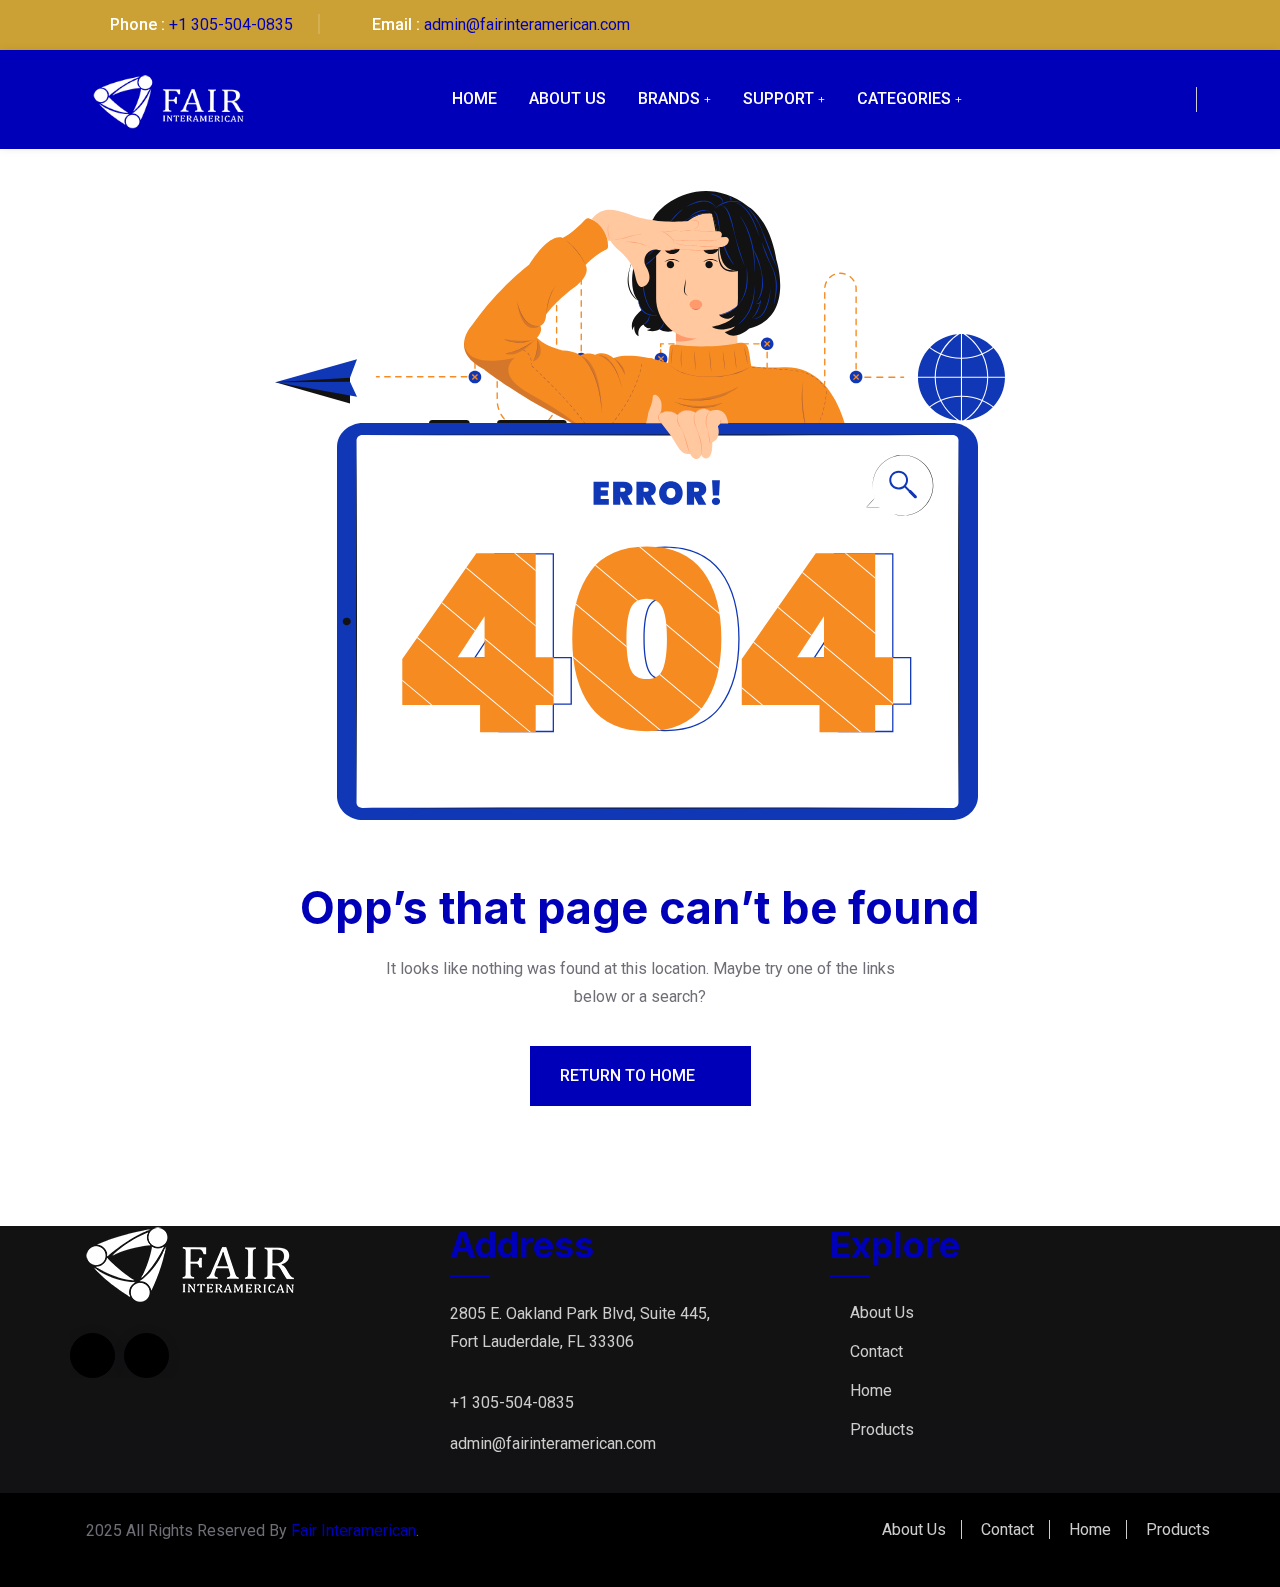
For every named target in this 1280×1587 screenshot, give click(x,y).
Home (474, 98)
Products (882, 1429)
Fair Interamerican (353, 1530)
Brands (669, 98)
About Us (567, 98)
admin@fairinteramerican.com (527, 24)
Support (778, 98)
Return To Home (629, 1075)
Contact (876, 1351)
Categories (904, 98)
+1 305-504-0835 (231, 24)
